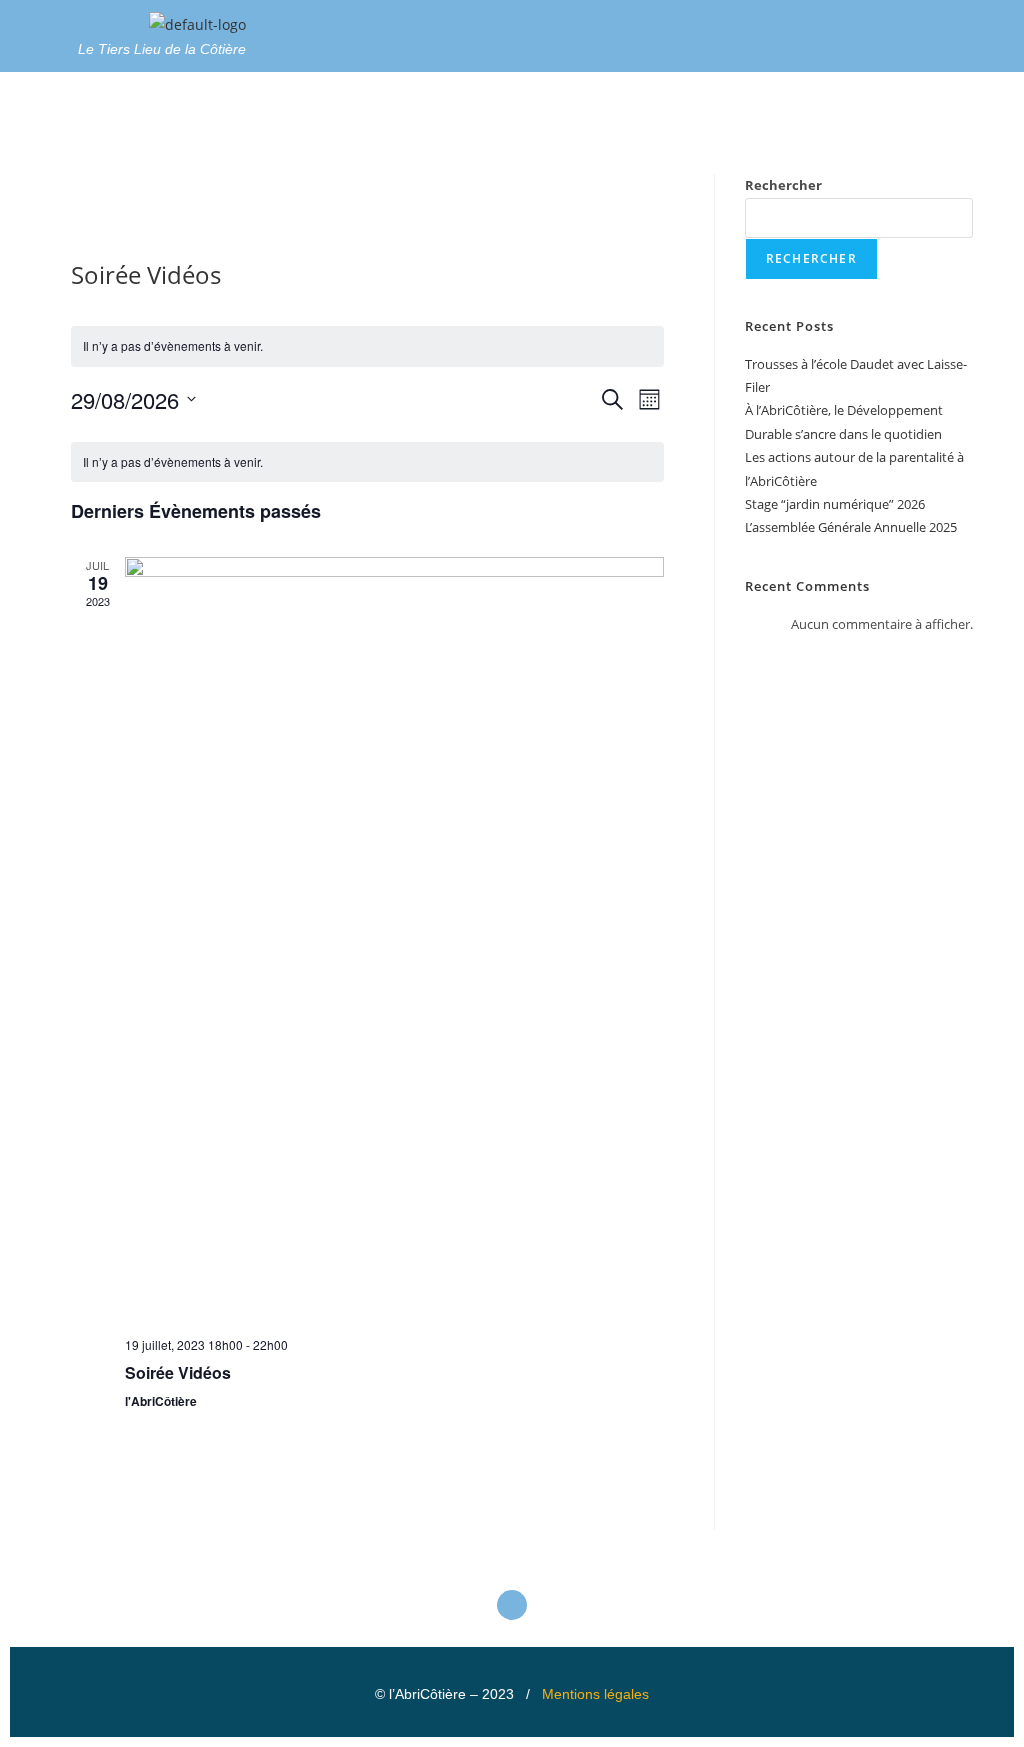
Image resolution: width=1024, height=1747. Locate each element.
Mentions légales (595, 1694)
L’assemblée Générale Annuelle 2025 (851, 527)
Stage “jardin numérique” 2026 (835, 504)
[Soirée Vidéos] (395, 938)
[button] (640, 29)
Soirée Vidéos (178, 1372)
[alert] (368, 346)
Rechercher (783, 185)
